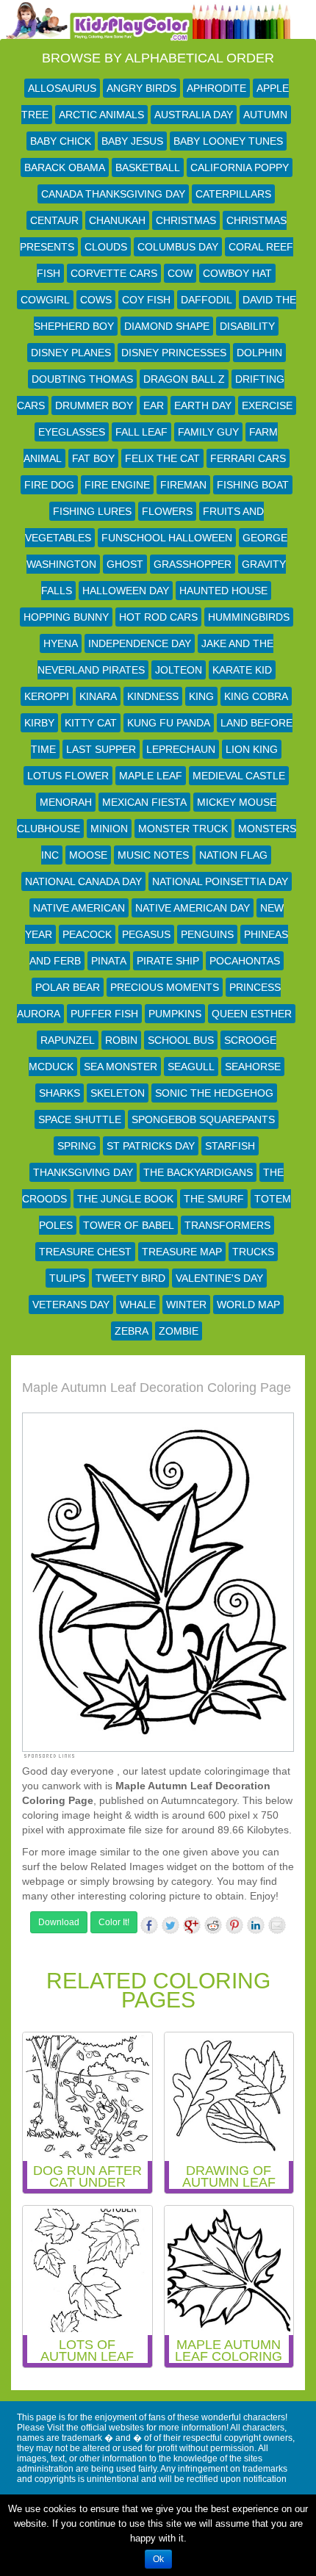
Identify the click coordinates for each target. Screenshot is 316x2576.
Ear (154, 405)
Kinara (98, 696)
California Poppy (240, 167)
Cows (96, 300)
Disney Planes (71, 353)
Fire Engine (117, 485)
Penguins (207, 934)
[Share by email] (277, 1925)
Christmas (186, 220)
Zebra (132, 1331)
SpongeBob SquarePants (203, 1119)
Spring (77, 1146)
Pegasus (146, 934)
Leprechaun (181, 749)
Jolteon (179, 670)
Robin (121, 1040)
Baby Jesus (132, 141)
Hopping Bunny (66, 617)
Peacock (87, 934)
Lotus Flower (68, 776)
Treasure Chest (85, 1252)
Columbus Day (178, 247)
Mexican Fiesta (144, 802)
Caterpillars (233, 194)
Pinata (109, 961)
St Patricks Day (151, 1146)
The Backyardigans (198, 1172)
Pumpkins (175, 1014)
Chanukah (117, 220)
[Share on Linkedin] (256, 1925)
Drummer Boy (94, 405)
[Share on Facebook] (149, 1925)
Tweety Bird (130, 1278)
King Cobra (256, 696)
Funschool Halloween (167, 538)
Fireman (183, 485)
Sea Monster (121, 1067)
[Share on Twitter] (170, 1925)
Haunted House (223, 591)
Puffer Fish (104, 1014)
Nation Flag (233, 855)
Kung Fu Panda (169, 723)
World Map (248, 1305)
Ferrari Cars (248, 458)
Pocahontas (245, 961)
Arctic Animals (101, 115)
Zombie (179, 1331)
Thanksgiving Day (83, 1172)
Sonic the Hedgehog (214, 1093)
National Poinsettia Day (220, 881)
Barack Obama (65, 167)
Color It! (114, 1922)
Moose (88, 855)
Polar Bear (68, 987)
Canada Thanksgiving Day (113, 194)
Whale (138, 1305)
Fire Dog (49, 485)
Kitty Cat (91, 723)
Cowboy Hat (237, 273)
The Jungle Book (125, 1199)
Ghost (125, 564)
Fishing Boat (253, 485)
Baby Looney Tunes (228, 141)
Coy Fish (146, 300)
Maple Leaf (151, 776)
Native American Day (193, 908)
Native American (79, 908)
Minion (109, 829)
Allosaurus (62, 88)
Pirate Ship (168, 961)
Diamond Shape (167, 326)
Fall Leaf (141, 432)
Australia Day (194, 115)
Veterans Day (71, 1305)
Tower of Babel (129, 1225)
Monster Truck (183, 829)
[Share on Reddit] (213, 1925)
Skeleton (118, 1093)
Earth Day (203, 405)
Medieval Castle (239, 776)
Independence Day (140, 643)
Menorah (66, 802)
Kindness (153, 696)
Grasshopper (193, 564)
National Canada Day (83, 881)
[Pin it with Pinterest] (234, 1925)
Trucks (253, 1252)
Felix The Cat (162, 458)
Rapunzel (68, 1040)
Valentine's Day (219, 1278)
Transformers (227, 1225)
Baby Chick (61, 141)
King (201, 696)
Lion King (252, 749)
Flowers (167, 511)
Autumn (265, 115)
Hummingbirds (249, 617)
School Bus (181, 1040)
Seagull (191, 1067)
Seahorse (253, 1067)
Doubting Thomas (82, 379)
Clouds (106, 247)
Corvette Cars (114, 273)
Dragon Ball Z (184, 379)
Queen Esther (252, 1014)
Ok (158, 2559)
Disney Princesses (174, 353)
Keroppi (47, 696)
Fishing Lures (92, 511)
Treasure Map (182, 1252)
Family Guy (208, 432)
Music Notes (153, 855)
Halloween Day (126, 591)
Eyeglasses (72, 432)
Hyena (61, 643)
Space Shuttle (80, 1119)
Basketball (148, 167)
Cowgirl (45, 300)
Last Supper (101, 749)
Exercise (267, 405)
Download (59, 1922)
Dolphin (259, 353)
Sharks (60, 1093)
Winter (186, 1305)
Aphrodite (216, 88)
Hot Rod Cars (158, 617)
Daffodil (207, 300)
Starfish (230, 1146)
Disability (247, 326)
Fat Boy (93, 458)
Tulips (67, 1278)
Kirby (39, 723)
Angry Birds (141, 88)
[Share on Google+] (192, 1925)
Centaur (54, 220)
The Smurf (214, 1199)
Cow (180, 273)
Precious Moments (165, 987)
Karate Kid (242, 670)
